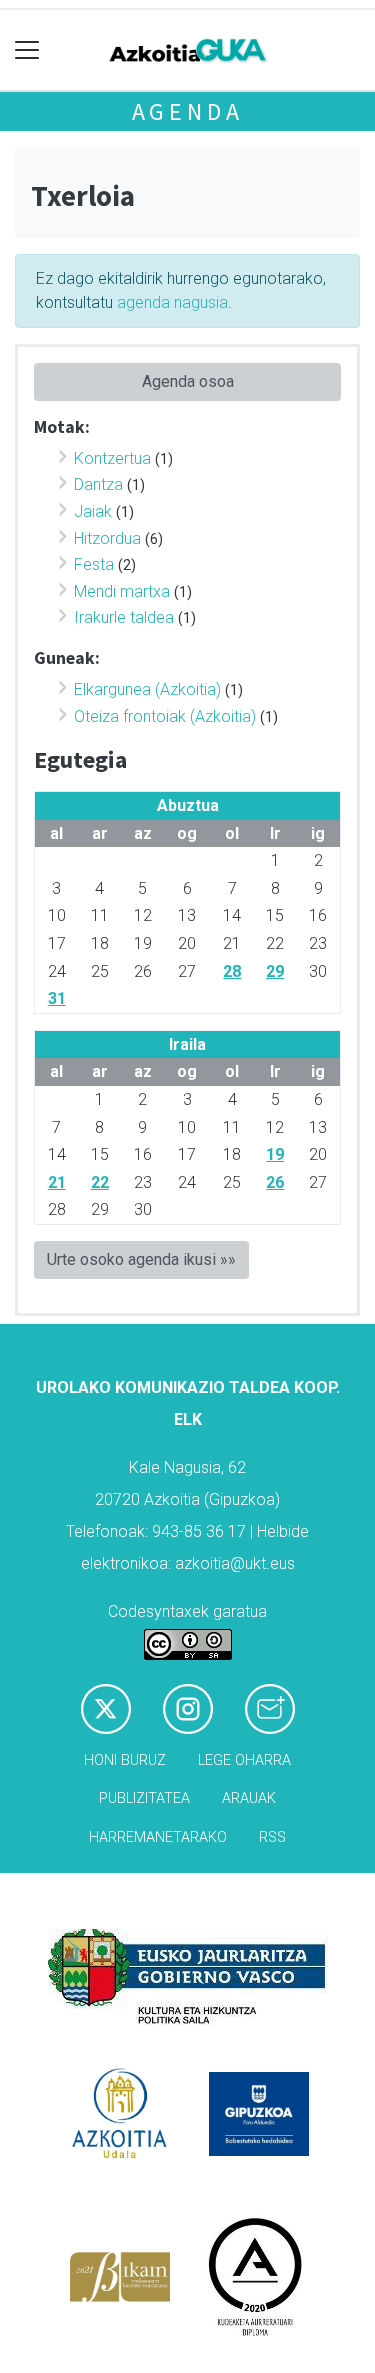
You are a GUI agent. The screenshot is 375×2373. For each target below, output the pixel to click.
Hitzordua (107, 538)
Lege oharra (244, 1760)
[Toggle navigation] (27, 50)
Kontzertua (112, 458)
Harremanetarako (158, 1837)
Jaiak (93, 511)
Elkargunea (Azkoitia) (147, 689)
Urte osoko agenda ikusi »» (141, 1259)
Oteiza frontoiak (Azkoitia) (165, 716)
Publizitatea (144, 1798)
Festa (94, 564)
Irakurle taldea (124, 617)
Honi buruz (125, 1760)
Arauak (249, 1798)
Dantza (98, 484)
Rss (272, 1837)
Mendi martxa (122, 591)
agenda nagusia (172, 302)
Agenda (188, 111)
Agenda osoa (188, 381)
